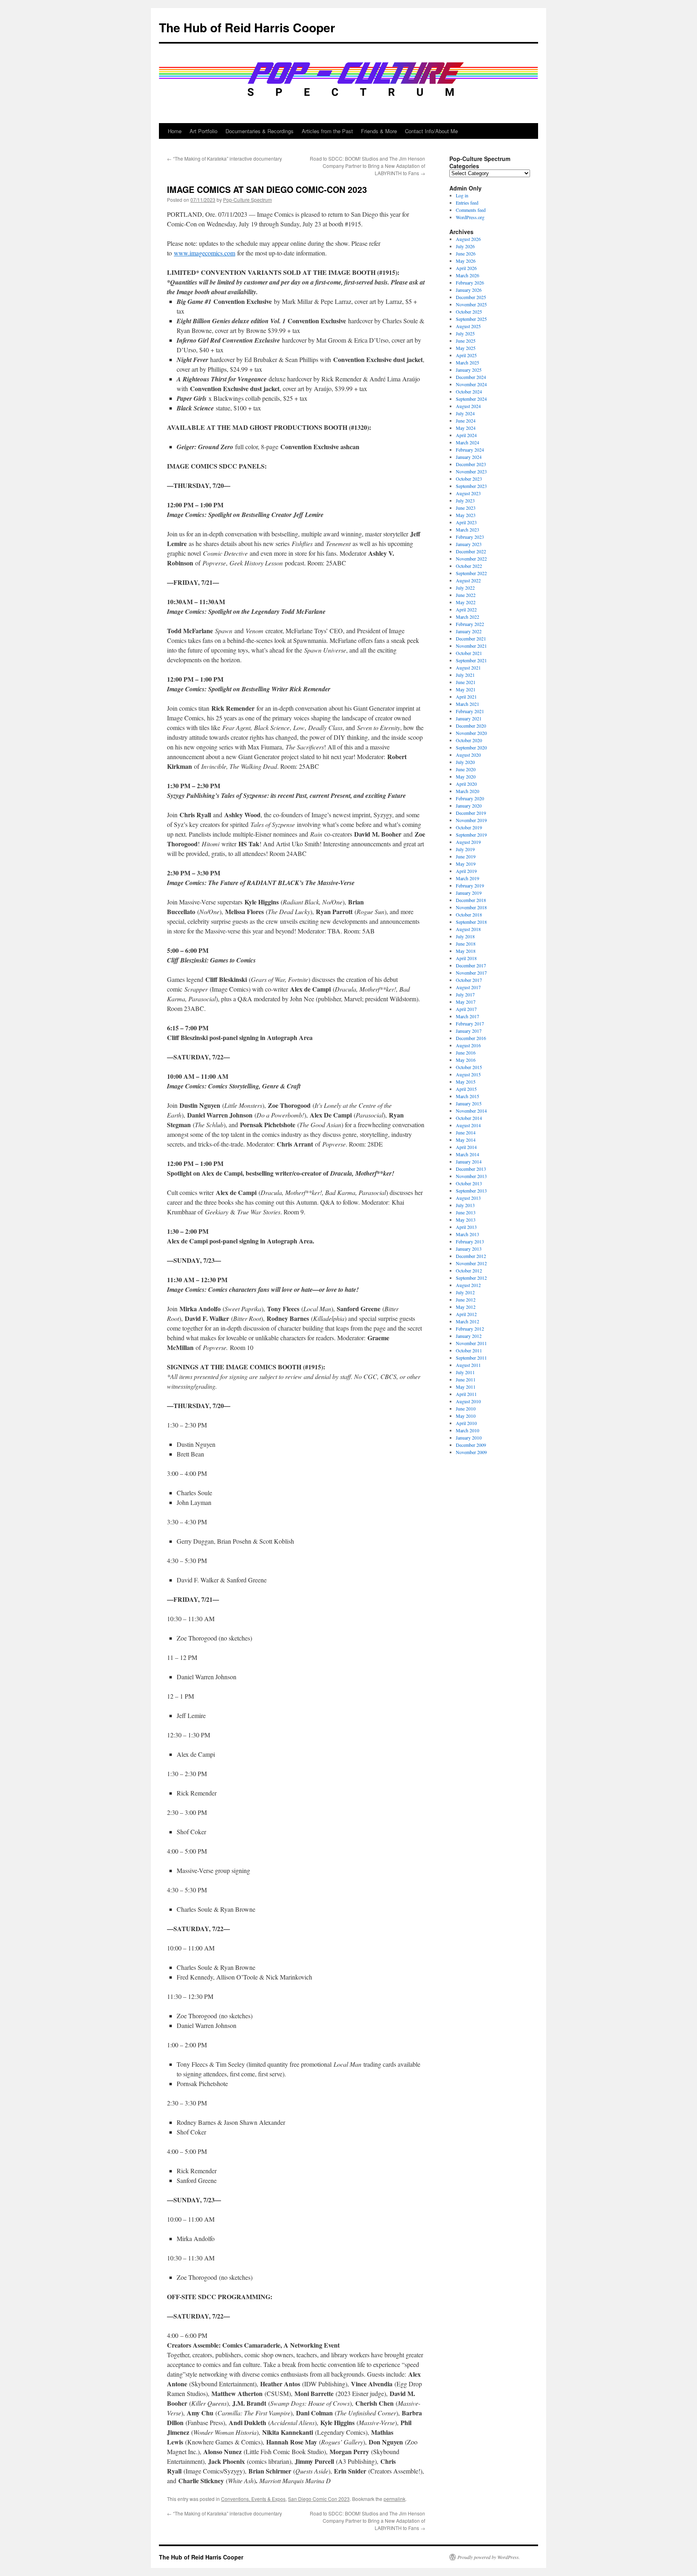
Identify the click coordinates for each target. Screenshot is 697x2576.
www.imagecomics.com (205, 253)
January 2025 (469, 370)
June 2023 (466, 508)
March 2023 (467, 529)
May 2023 (466, 515)
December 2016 (471, 1038)
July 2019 (465, 849)
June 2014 (466, 1132)
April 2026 (466, 268)
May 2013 (466, 1220)
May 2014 (466, 1140)
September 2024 (471, 399)
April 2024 (466, 435)
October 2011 (469, 1350)
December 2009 (471, 1445)
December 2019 (471, 813)
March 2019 (467, 878)
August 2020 (468, 755)
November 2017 (471, 973)
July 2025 (465, 333)
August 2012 (468, 1285)
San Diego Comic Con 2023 (319, 2499)
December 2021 (471, 638)
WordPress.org (470, 217)
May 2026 (466, 261)
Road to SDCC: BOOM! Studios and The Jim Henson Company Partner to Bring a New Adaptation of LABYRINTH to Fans (367, 166)
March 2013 (467, 1234)
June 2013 (466, 1212)
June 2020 (466, 769)
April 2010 (466, 1423)
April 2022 (466, 609)
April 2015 (466, 1089)
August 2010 (468, 1401)
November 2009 (471, 1452)
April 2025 (466, 355)
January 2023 (469, 544)
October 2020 (469, 740)
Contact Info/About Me (431, 131)
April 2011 (466, 1394)
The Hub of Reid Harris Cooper (247, 27)
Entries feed (467, 203)
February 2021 (470, 711)
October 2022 (469, 566)
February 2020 (470, 798)
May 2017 (466, 1002)
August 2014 (468, 1125)
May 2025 (466, 348)
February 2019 (470, 885)
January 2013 (469, 1249)
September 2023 (471, 486)
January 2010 (469, 1438)
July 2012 (465, 1292)
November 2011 (471, 1343)
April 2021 (466, 697)
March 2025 (467, 362)
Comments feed (471, 210)
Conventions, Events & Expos (253, 2499)
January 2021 (469, 718)
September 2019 (471, 835)
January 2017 (469, 1031)
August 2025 (468, 326)
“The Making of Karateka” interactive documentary (224, 158)
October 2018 (469, 914)
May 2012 (466, 1307)
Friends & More (379, 131)
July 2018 (465, 936)
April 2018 (466, 958)
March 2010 (467, 1430)
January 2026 (469, 290)
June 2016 (466, 1053)
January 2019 (469, 893)
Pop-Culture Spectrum (247, 200)
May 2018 (466, 951)
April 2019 (466, 871)
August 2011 (468, 1365)
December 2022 (471, 551)
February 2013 (470, 1241)
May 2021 (466, 689)
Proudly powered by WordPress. (489, 2557)
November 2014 (471, 1111)
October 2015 (469, 1067)
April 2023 (466, 522)
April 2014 (466, 1147)
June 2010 (466, 1408)
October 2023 (469, 479)
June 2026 (466, 253)
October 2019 (469, 827)
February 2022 (470, 624)
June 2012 (466, 1300)
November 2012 (471, 1263)
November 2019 (471, 820)
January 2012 (469, 1336)
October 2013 (469, 1183)
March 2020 (467, 791)
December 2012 (471, 1256)
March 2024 (467, 442)
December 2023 (471, 464)
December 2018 (471, 900)
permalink (394, 2499)
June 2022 (466, 595)
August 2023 (468, 493)
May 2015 (466, 1082)
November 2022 (471, 559)
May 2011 (466, 1387)
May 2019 (466, 864)
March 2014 (467, 1154)
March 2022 (467, 617)
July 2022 (465, 588)
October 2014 (469, 1118)
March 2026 (467, 275)
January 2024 (469, 457)
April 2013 (466, 1227)
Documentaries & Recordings (260, 131)
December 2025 (471, 297)
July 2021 (465, 675)
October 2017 (469, 980)
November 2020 (471, 733)
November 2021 (471, 646)
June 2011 (466, 1379)
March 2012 (467, 1321)
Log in (462, 195)
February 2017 (470, 1023)
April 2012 (466, 1314)
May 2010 (466, 1416)
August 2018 (468, 929)
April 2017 (466, 1009)
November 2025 (471, 304)
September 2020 (471, 747)
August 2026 (468, 239)
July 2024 (465, 413)
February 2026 (470, 283)
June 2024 (466, 421)
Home (175, 131)
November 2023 (471, 471)
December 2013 (471, 1169)
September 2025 (471, 319)
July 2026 (465, 246)
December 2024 (471, 377)
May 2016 (466, 1060)
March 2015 (467, 1096)
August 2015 (468, 1074)
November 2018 (471, 907)
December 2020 (471, 726)
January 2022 (469, 631)
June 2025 (466, 341)
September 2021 (471, 660)
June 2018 (466, 944)
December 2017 (471, 965)
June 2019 (466, 856)
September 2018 (471, 922)
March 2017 (467, 1016)
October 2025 (469, 312)
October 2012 (469, 1270)
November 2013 (471, 1176)
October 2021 (469, 653)
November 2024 (471, 384)
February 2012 (470, 1329)
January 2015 (469, 1103)
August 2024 (468, 406)
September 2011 (471, 1358)
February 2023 (470, 537)
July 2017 (465, 994)
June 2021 (466, 682)
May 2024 (466, 428)
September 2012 (471, 1278)
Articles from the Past (327, 131)
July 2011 (465, 1372)
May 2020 (466, 776)
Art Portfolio (203, 131)
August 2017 (468, 987)
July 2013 (465, 1205)
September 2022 (471, 573)
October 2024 (469, 391)
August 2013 (468, 1198)
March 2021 (467, 704)
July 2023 (465, 500)
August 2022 (468, 580)
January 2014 (469, 1161)
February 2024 (470, 450)
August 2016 (468, 1045)
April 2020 (466, 784)
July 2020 (465, 762)
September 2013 (471, 1191)
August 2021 (468, 668)
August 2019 (468, 842)
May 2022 (466, 602)
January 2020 (469, 806)
